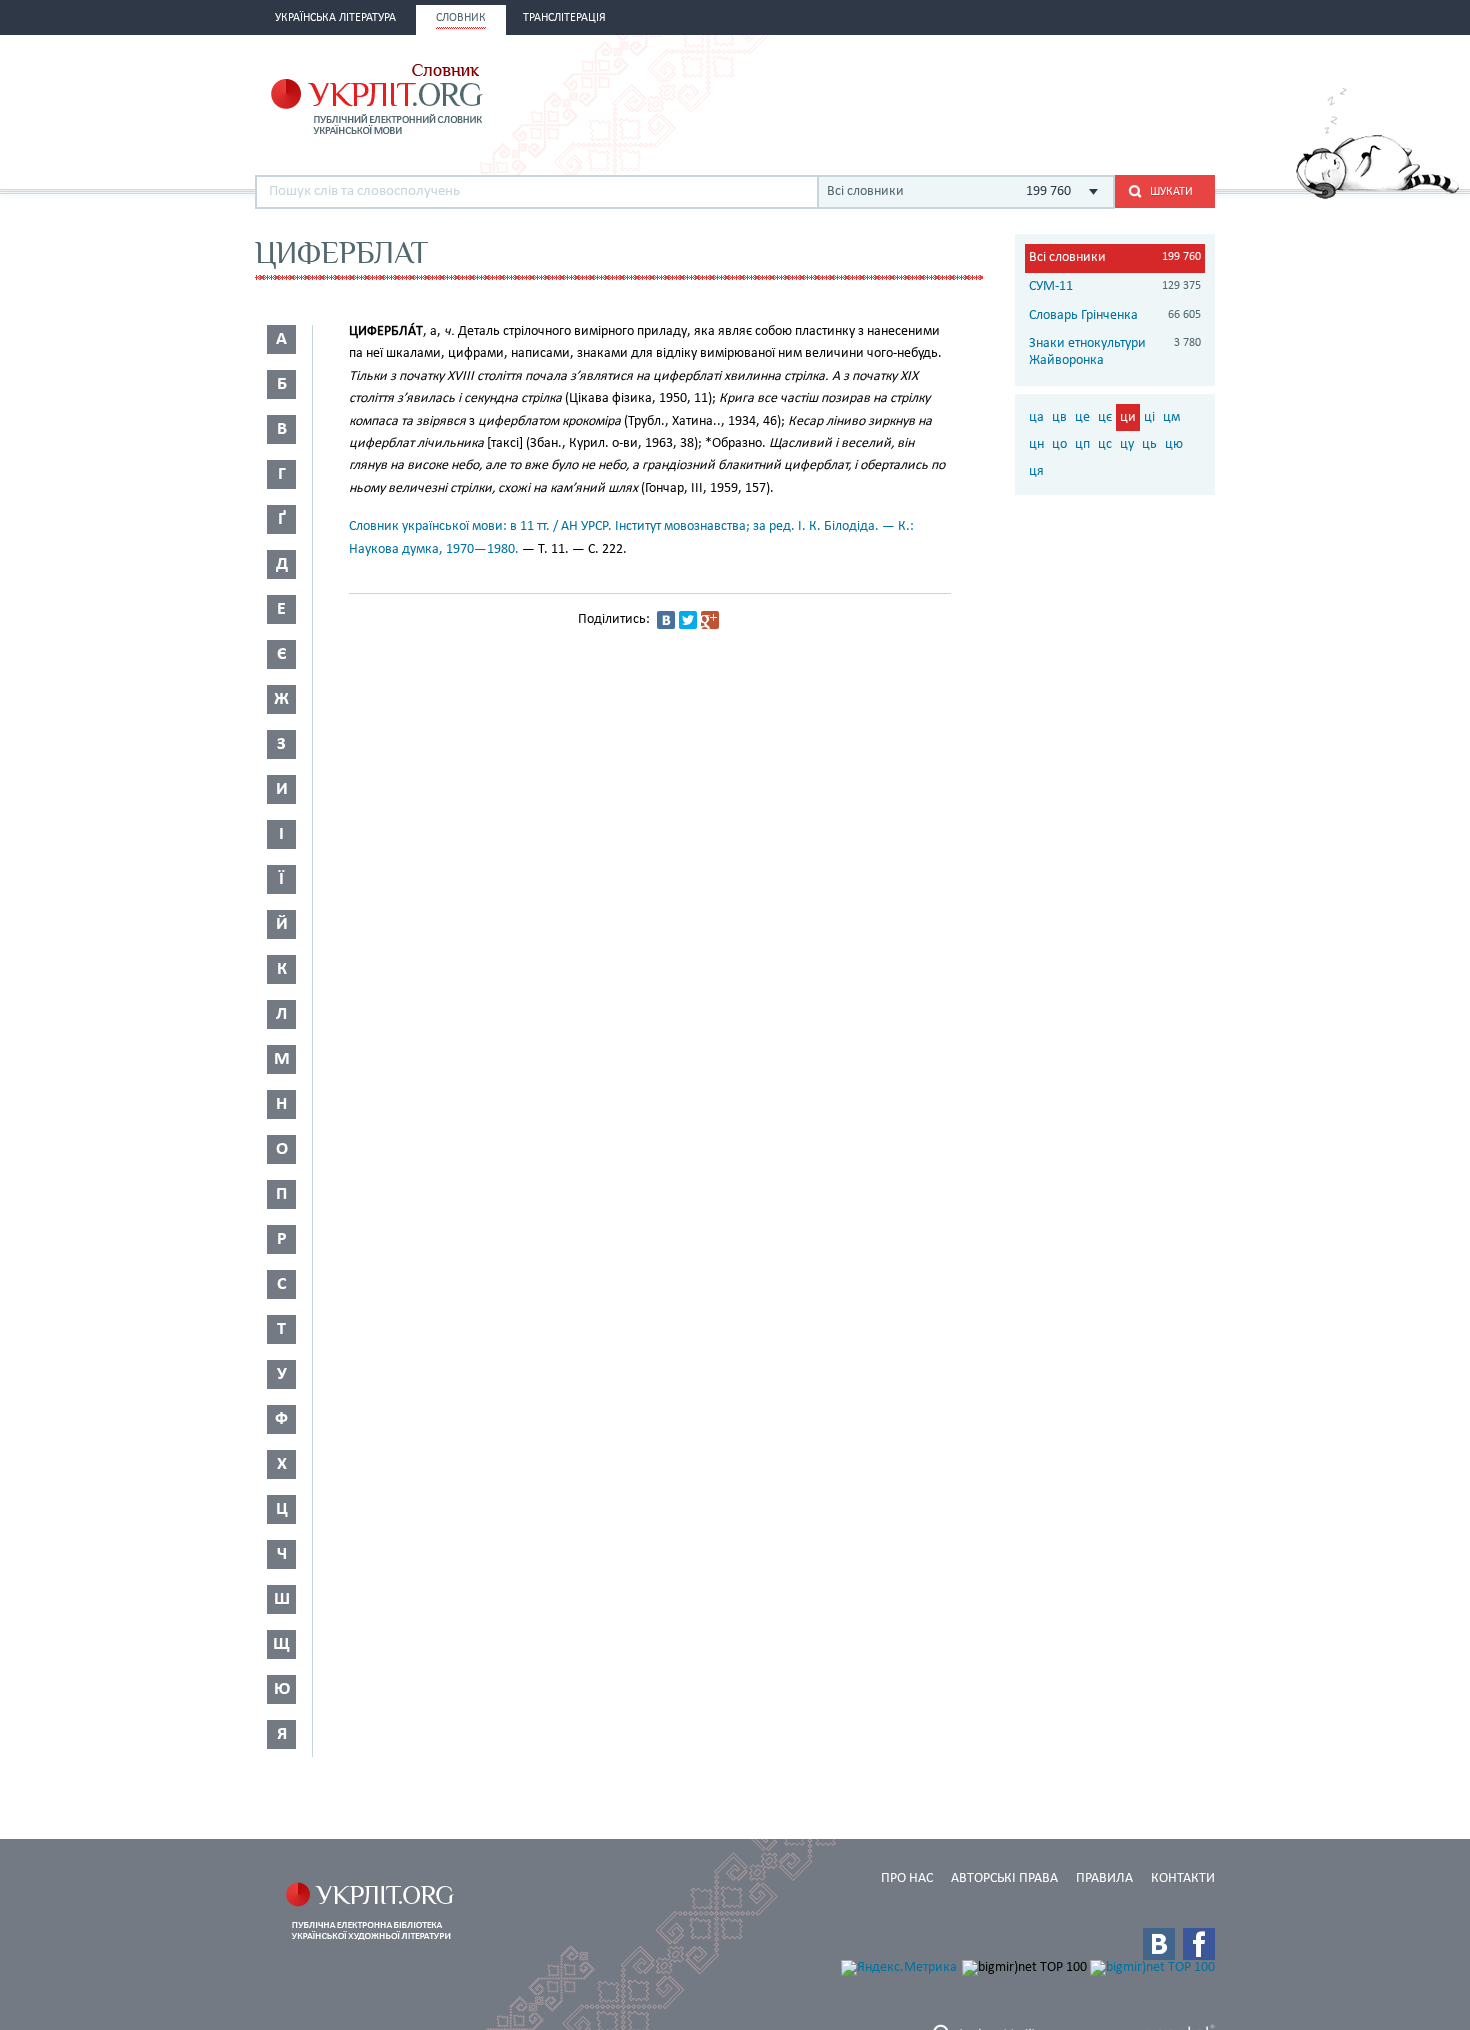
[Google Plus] (710, 620)
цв (1059, 417)
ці (1149, 417)
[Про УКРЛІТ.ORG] (1377, 195)
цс (1105, 444)
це (1082, 417)
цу (1127, 444)
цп (1082, 444)
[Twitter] (688, 620)
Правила (1104, 1878)
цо (1059, 444)
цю (1174, 444)
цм (1171, 417)
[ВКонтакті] (666, 620)
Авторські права (1004, 1878)
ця (1036, 471)
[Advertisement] (981, 97)
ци (1128, 417)
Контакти (1183, 1878)
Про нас (907, 1878)
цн (1036, 444)
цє (1105, 417)
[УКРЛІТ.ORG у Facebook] (1199, 1944)
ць (1149, 444)
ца (1036, 417)
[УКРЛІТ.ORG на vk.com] (1159, 1944)
